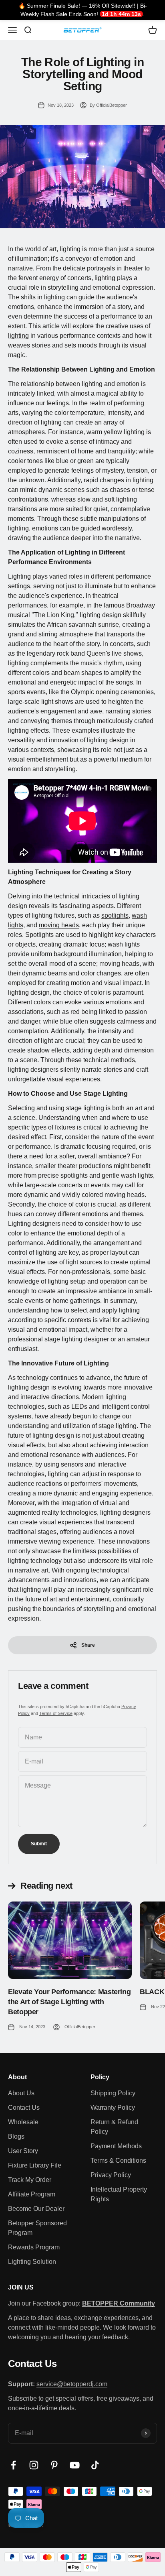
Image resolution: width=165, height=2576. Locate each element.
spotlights (115, 915)
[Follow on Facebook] (13, 2465)
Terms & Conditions (118, 2161)
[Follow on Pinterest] (54, 2465)
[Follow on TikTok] (95, 2465)
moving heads (59, 925)
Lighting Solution (32, 2262)
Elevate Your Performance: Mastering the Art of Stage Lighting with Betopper (69, 2002)
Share (88, 1645)
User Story (23, 2151)
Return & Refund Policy (114, 2127)
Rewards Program (34, 2247)
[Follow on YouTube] (75, 2465)
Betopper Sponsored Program (37, 2228)
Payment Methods (116, 2146)
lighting (18, 336)
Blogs (16, 2136)
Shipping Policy (113, 2093)
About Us (21, 2093)
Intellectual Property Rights (119, 2194)
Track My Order (30, 2180)
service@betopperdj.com (72, 2384)
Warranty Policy (113, 2108)
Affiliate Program (32, 2194)
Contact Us (24, 2108)
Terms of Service (56, 1713)
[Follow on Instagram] (34, 2465)
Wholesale (23, 2122)
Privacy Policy (111, 2175)
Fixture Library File (35, 2165)
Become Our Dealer (36, 2209)
